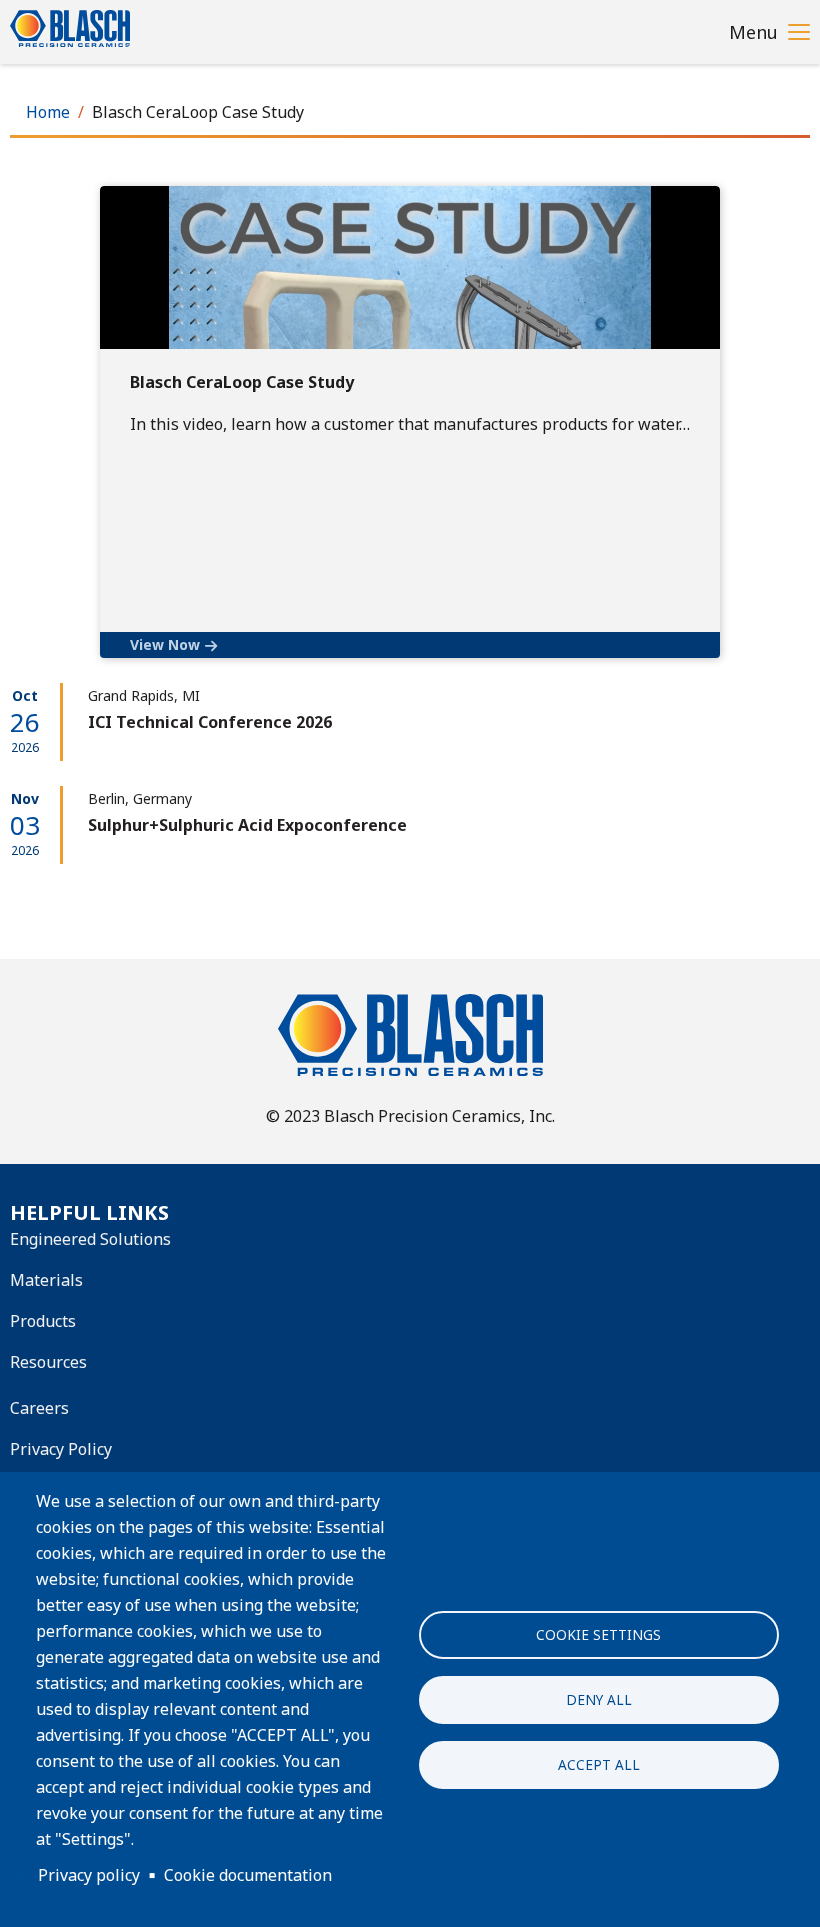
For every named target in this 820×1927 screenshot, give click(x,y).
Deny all (599, 1699)
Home (48, 112)
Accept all (599, 1764)
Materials (46, 1280)
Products (43, 1321)
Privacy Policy (61, 1449)
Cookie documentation (248, 1875)
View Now (165, 644)
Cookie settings (598, 1634)
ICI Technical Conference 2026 (210, 722)
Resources (48, 1362)
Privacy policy (89, 1875)
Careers (39, 1408)
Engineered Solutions (90, 1239)
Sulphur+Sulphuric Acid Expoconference (247, 825)
